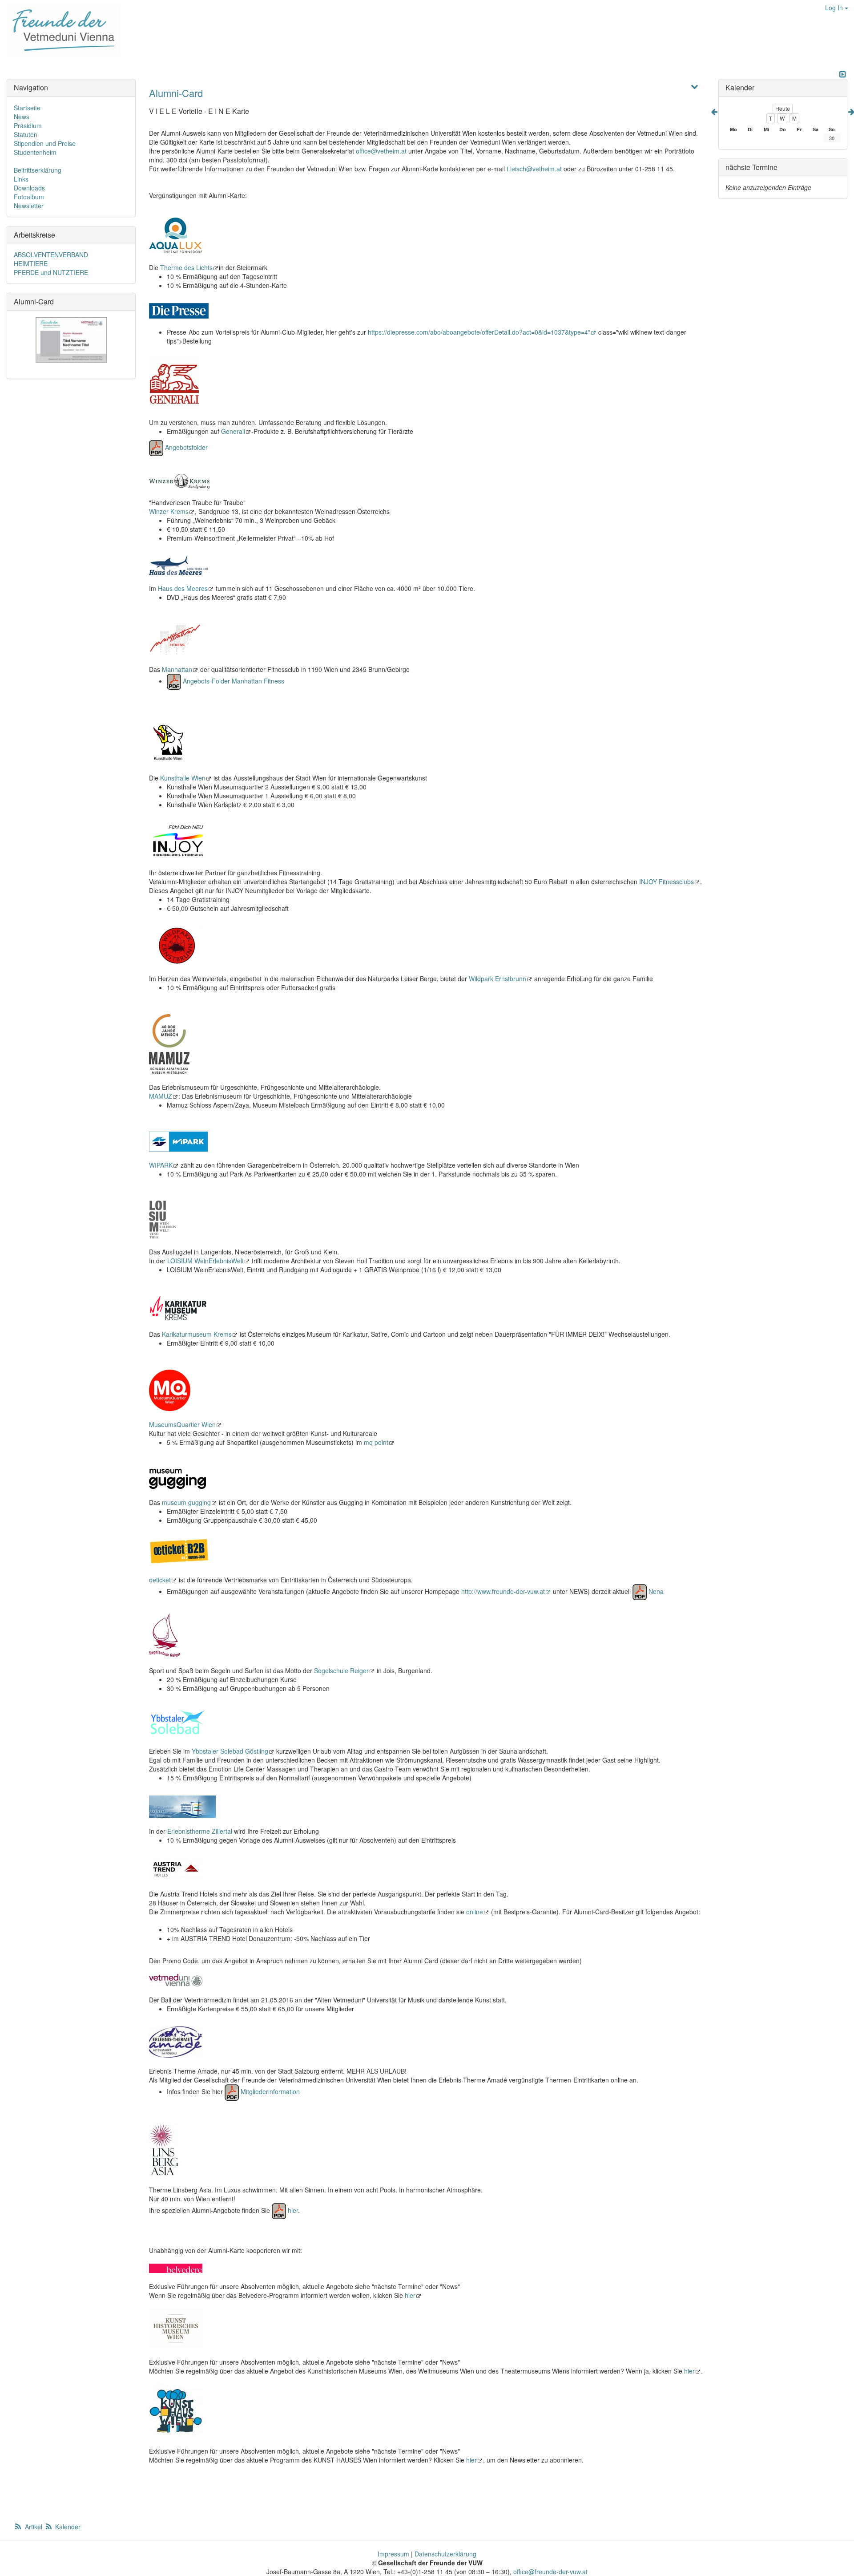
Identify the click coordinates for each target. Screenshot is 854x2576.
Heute (783, 108)
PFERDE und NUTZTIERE (51, 272)
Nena (656, 1591)
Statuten (26, 134)
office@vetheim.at (381, 151)
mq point (376, 1442)
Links (21, 179)
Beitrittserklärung (38, 170)
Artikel (34, 2527)
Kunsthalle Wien (183, 778)
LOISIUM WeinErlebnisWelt (205, 1261)
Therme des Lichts (186, 267)
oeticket (160, 1580)
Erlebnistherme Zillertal (200, 1831)
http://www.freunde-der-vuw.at (503, 1591)
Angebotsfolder (186, 447)
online (475, 1912)
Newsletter (29, 206)
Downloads (29, 188)
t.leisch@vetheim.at (534, 169)
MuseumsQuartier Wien (182, 1424)
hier (293, 2210)
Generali (233, 431)
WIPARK (161, 1165)
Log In (835, 8)
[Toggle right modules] (842, 74)
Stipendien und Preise (45, 143)
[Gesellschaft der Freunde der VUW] (60, 29)
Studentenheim (35, 152)
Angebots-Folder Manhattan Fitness (234, 681)
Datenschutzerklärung (445, 2554)
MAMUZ (161, 1096)
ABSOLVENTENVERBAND (51, 255)
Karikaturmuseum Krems (197, 1334)
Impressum (393, 2554)
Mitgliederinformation (270, 2091)
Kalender (67, 2527)
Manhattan (177, 669)
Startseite (27, 108)
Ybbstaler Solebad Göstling (230, 1751)
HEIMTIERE (31, 263)
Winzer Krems (169, 511)
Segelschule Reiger (341, 1670)
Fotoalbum (29, 197)
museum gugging (186, 1502)
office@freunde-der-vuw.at (550, 2572)
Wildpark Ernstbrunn (497, 979)
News (22, 117)
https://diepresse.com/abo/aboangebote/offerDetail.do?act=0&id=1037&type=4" (479, 332)
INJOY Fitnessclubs (667, 882)
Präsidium (28, 125)
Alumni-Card (176, 93)
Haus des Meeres (183, 588)
